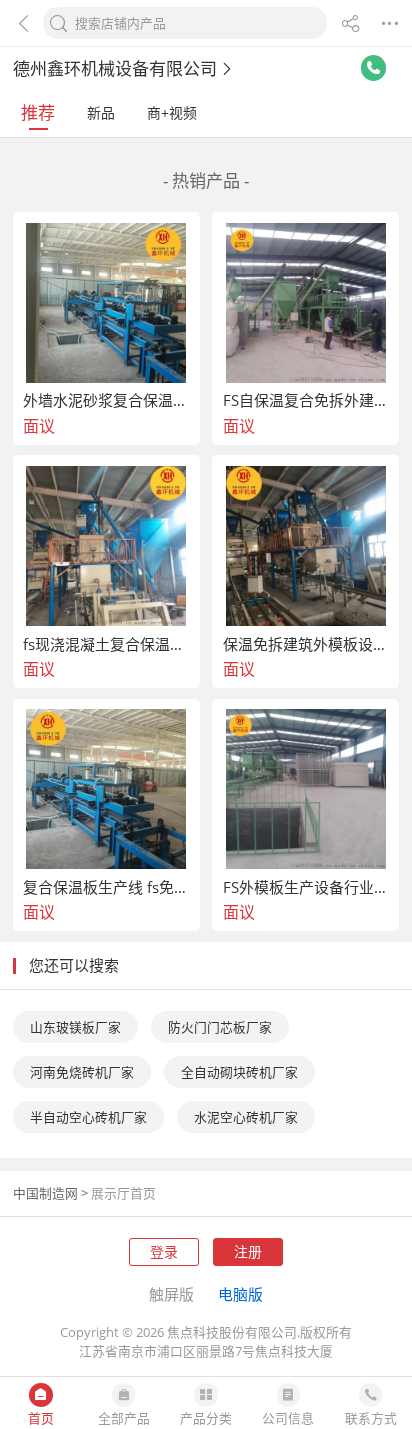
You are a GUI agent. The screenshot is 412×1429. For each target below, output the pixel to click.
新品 (101, 112)
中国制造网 (45, 1193)
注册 (248, 1251)
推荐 (38, 112)
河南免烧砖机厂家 (82, 1072)
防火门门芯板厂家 (220, 1027)
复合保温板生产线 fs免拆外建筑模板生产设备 (106, 887)
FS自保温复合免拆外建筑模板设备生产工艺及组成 (306, 400)
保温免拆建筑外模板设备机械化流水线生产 (306, 644)
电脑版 (240, 1294)
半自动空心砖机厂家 (88, 1117)
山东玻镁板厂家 (75, 1027)
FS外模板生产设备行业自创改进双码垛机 (306, 887)
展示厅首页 (123, 1193)
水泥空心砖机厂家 (246, 1117)
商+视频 (172, 112)
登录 (164, 1251)
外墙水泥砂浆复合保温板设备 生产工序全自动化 (106, 400)
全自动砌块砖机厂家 (239, 1072)
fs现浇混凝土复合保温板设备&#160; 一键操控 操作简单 (106, 644)
